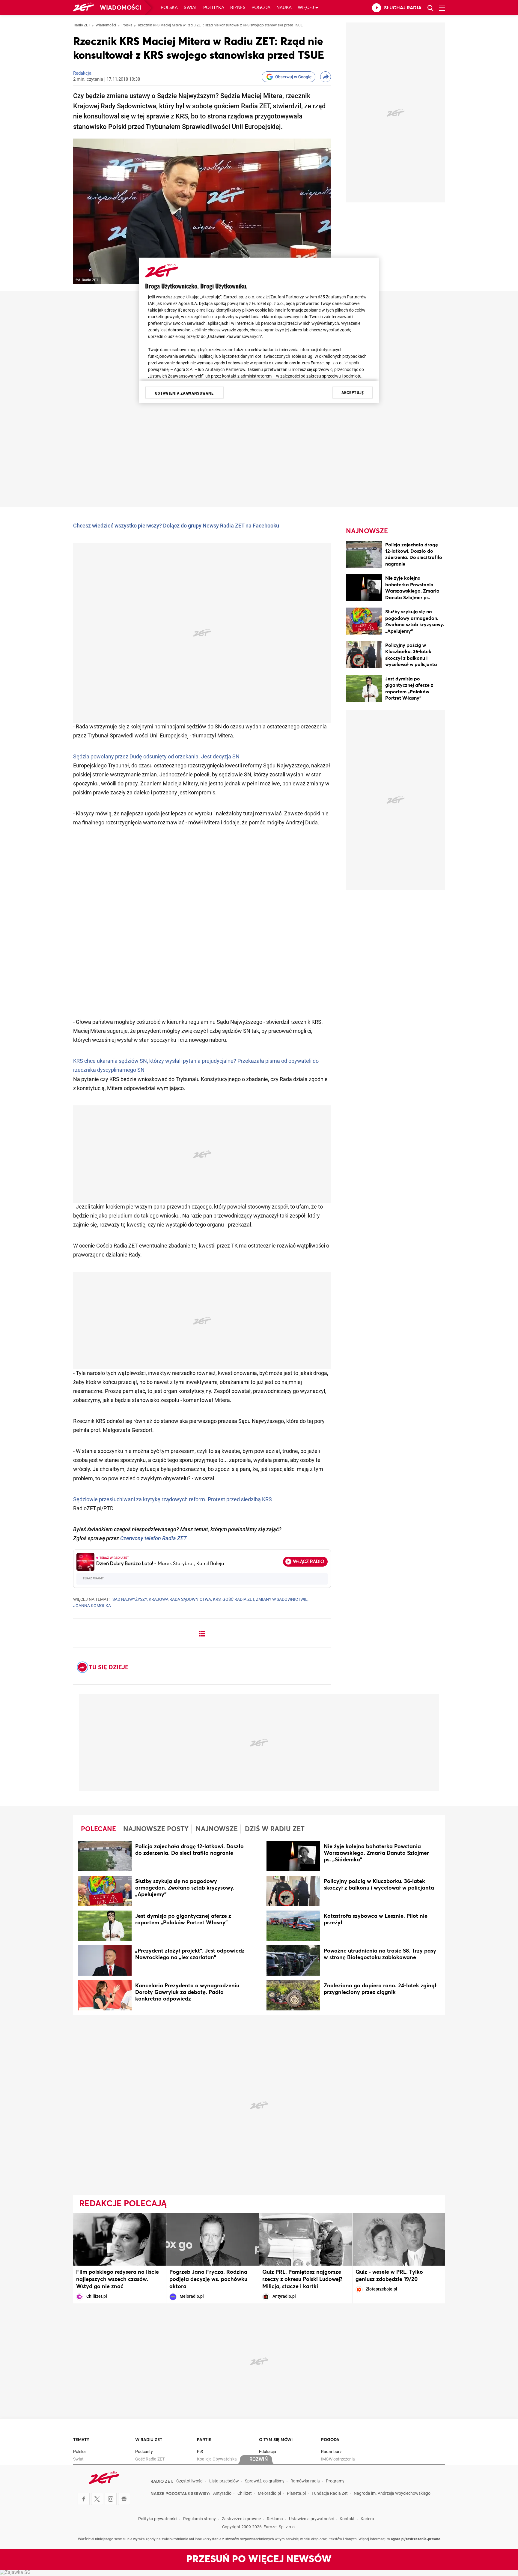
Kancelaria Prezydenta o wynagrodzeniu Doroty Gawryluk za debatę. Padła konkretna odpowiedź (187, 1992)
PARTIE (204, 2440)
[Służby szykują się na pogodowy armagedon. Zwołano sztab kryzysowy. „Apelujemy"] (364, 622)
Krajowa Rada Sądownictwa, (180, 1600)
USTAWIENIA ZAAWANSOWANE (184, 393)
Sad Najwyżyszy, (130, 1600)
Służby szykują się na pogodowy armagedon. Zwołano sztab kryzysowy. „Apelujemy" (185, 1888)
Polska (169, 8)
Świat (191, 8)
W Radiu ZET (149, 2440)
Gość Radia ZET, (239, 1600)
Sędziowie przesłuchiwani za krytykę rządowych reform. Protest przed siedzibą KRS (173, 1500)
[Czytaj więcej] (105, 1857)
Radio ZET (82, 25)
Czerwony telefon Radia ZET (153, 1539)
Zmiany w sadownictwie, (282, 1600)
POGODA (330, 2440)
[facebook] (84, 2499)
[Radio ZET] (83, 8)
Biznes (238, 8)
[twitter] (97, 2499)
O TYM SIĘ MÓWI (276, 2440)
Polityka (214, 8)
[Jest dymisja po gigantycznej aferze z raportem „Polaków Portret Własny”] (364, 689)
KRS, (217, 1600)
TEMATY (81, 2440)
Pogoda (261, 8)
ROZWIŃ (259, 2460)
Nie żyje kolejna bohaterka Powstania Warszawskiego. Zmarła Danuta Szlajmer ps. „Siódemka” (412, 591)
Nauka (284, 8)
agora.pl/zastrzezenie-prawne (416, 2539)
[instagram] (111, 2499)
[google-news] (124, 2499)
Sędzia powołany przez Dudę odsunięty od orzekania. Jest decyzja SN (156, 757)
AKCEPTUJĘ (353, 393)
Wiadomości (121, 8)
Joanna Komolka (92, 1606)
